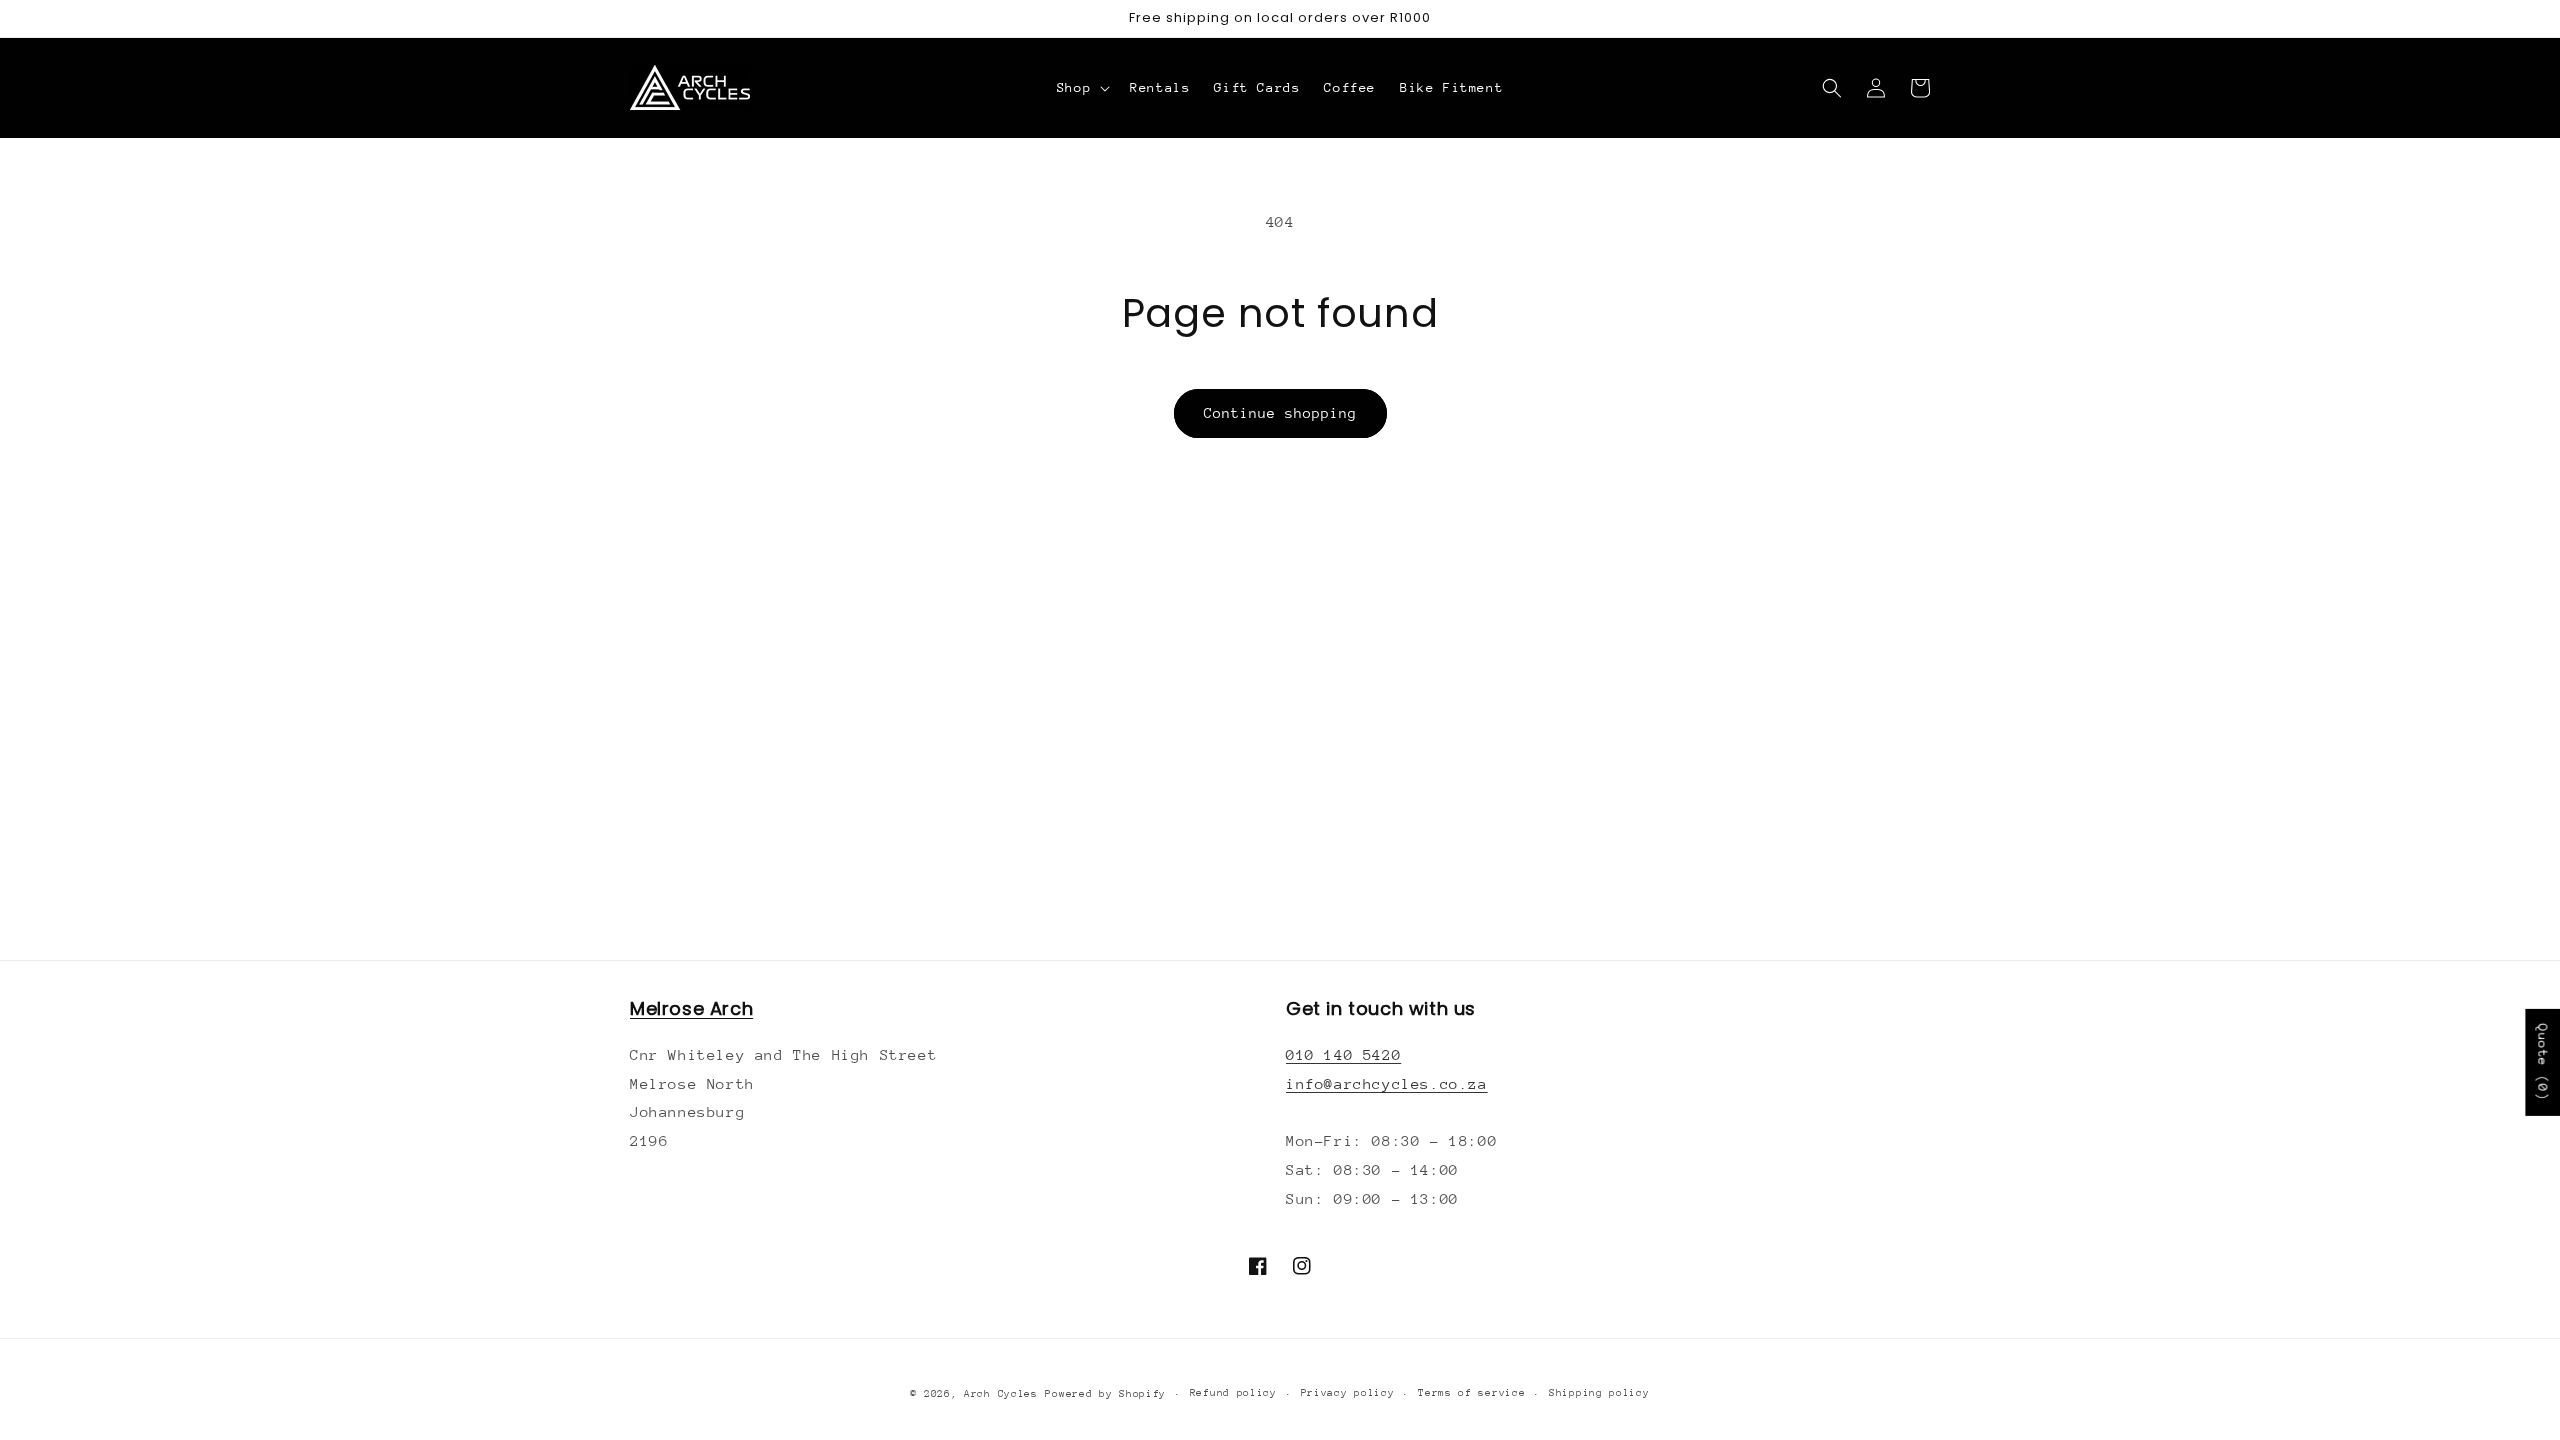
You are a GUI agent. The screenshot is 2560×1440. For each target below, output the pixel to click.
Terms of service (1471, 1393)
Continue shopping (1280, 413)
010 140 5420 (1343, 1054)
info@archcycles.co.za (1387, 1083)
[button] (1081, 88)
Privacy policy (1348, 1393)
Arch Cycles (1001, 1394)
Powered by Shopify (1105, 1394)
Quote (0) (2542, 1062)
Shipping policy (1599, 1393)
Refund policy (1233, 1393)
